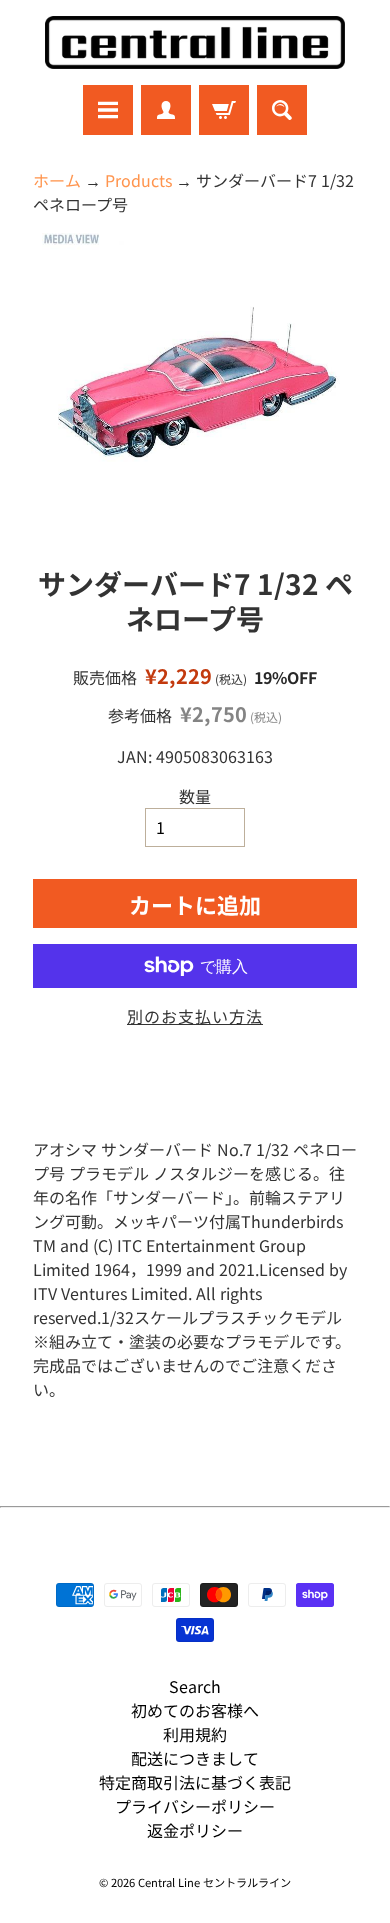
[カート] (224, 110)
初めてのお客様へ (195, 1710)
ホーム (57, 180)
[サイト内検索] (282, 110)
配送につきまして (195, 1758)
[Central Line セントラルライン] (195, 42)
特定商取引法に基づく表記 (195, 1782)
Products (138, 180)
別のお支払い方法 (195, 1016)
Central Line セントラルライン (214, 1882)
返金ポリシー (195, 1830)
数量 (195, 796)
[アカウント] (166, 110)
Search (195, 1686)
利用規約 (195, 1734)
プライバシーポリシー (195, 1806)
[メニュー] (108, 110)
